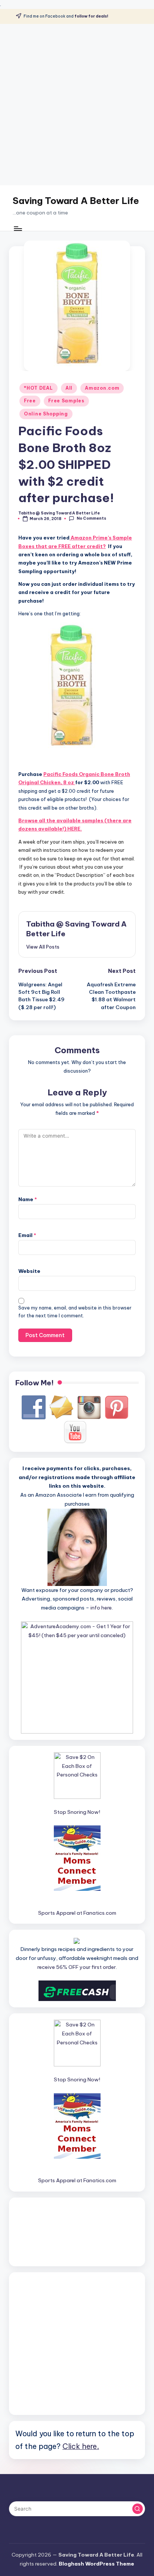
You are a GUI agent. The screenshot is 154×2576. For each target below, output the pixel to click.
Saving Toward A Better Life (76, 201)
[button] (43, 947)
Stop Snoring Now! (77, 1812)
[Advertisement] (77, 105)
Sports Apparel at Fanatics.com (77, 1913)
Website (29, 1271)
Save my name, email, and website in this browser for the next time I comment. (75, 1312)
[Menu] (18, 228)
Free (30, 401)
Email (27, 1235)
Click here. (81, 2446)
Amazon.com (102, 388)
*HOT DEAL (38, 388)
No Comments (91, 518)
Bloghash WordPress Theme (96, 2564)
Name (28, 1199)
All (69, 388)
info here (101, 1608)
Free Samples (66, 401)
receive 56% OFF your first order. (77, 1967)
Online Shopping (46, 414)
